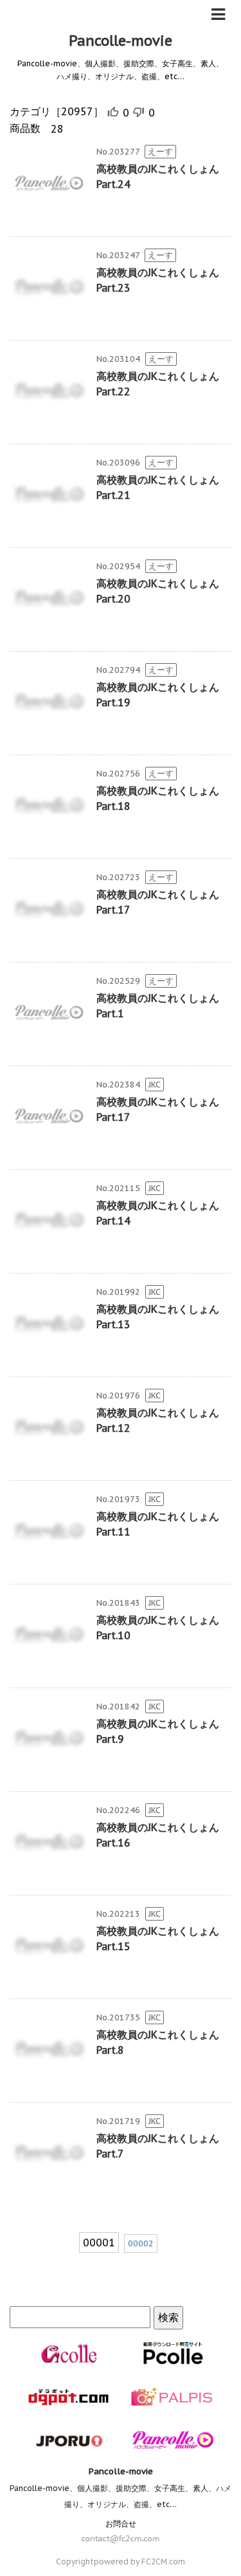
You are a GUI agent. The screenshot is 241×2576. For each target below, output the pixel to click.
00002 (141, 2243)
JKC (155, 1085)
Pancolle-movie (121, 41)
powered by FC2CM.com (139, 2562)
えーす (160, 152)
